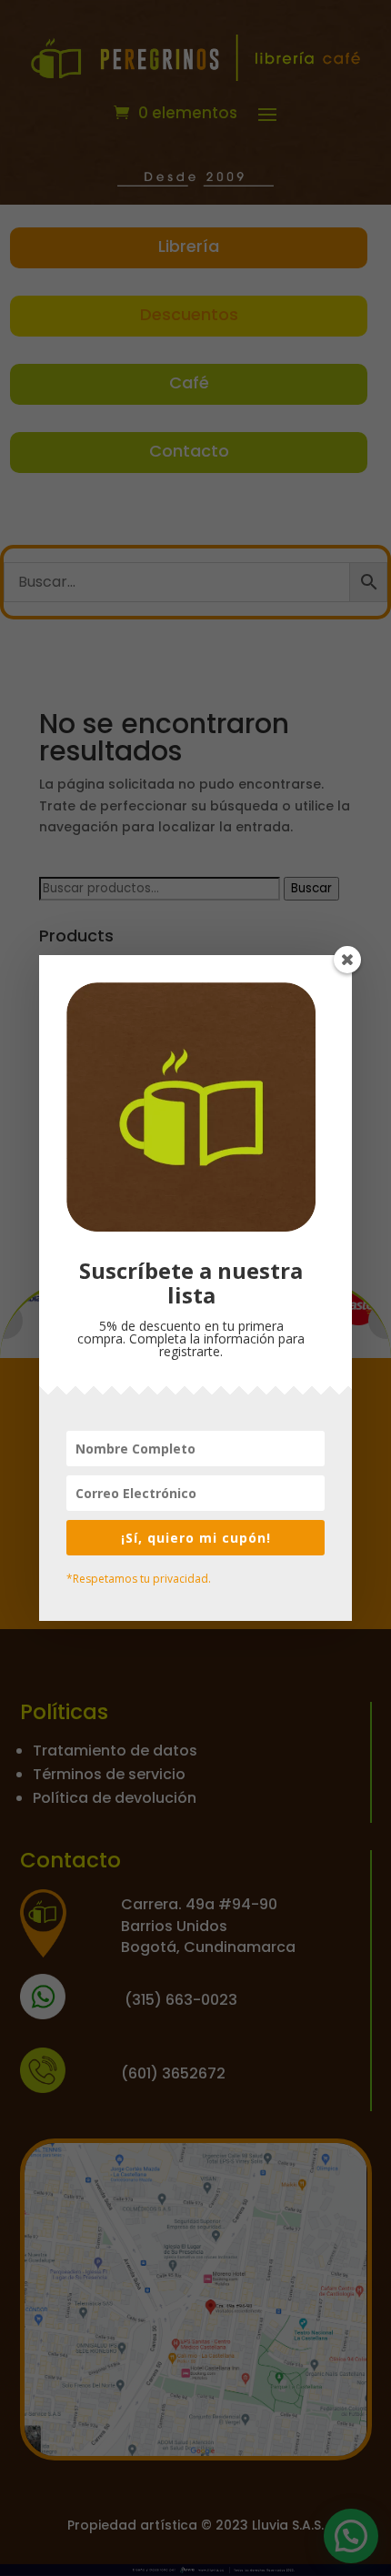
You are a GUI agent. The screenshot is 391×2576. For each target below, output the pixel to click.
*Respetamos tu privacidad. (139, 1579)
